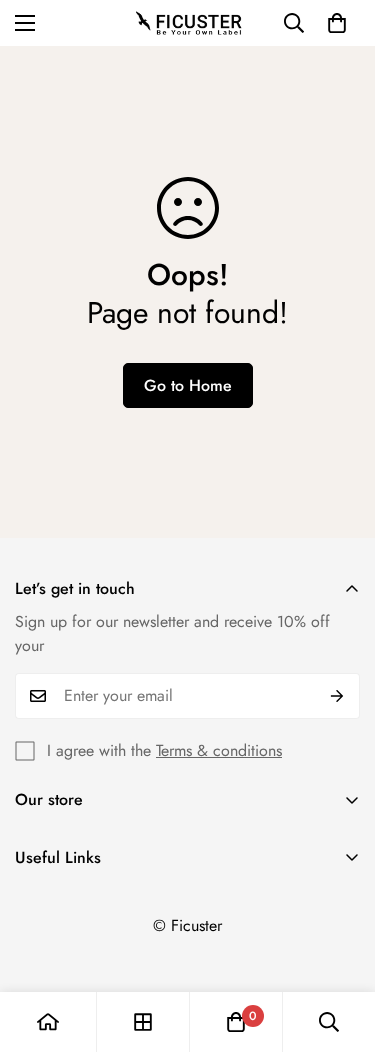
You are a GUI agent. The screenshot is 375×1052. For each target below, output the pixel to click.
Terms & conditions (219, 750)
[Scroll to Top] (339, 946)
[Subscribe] (337, 696)
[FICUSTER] (188, 23)
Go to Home (188, 385)
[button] (337, 23)
